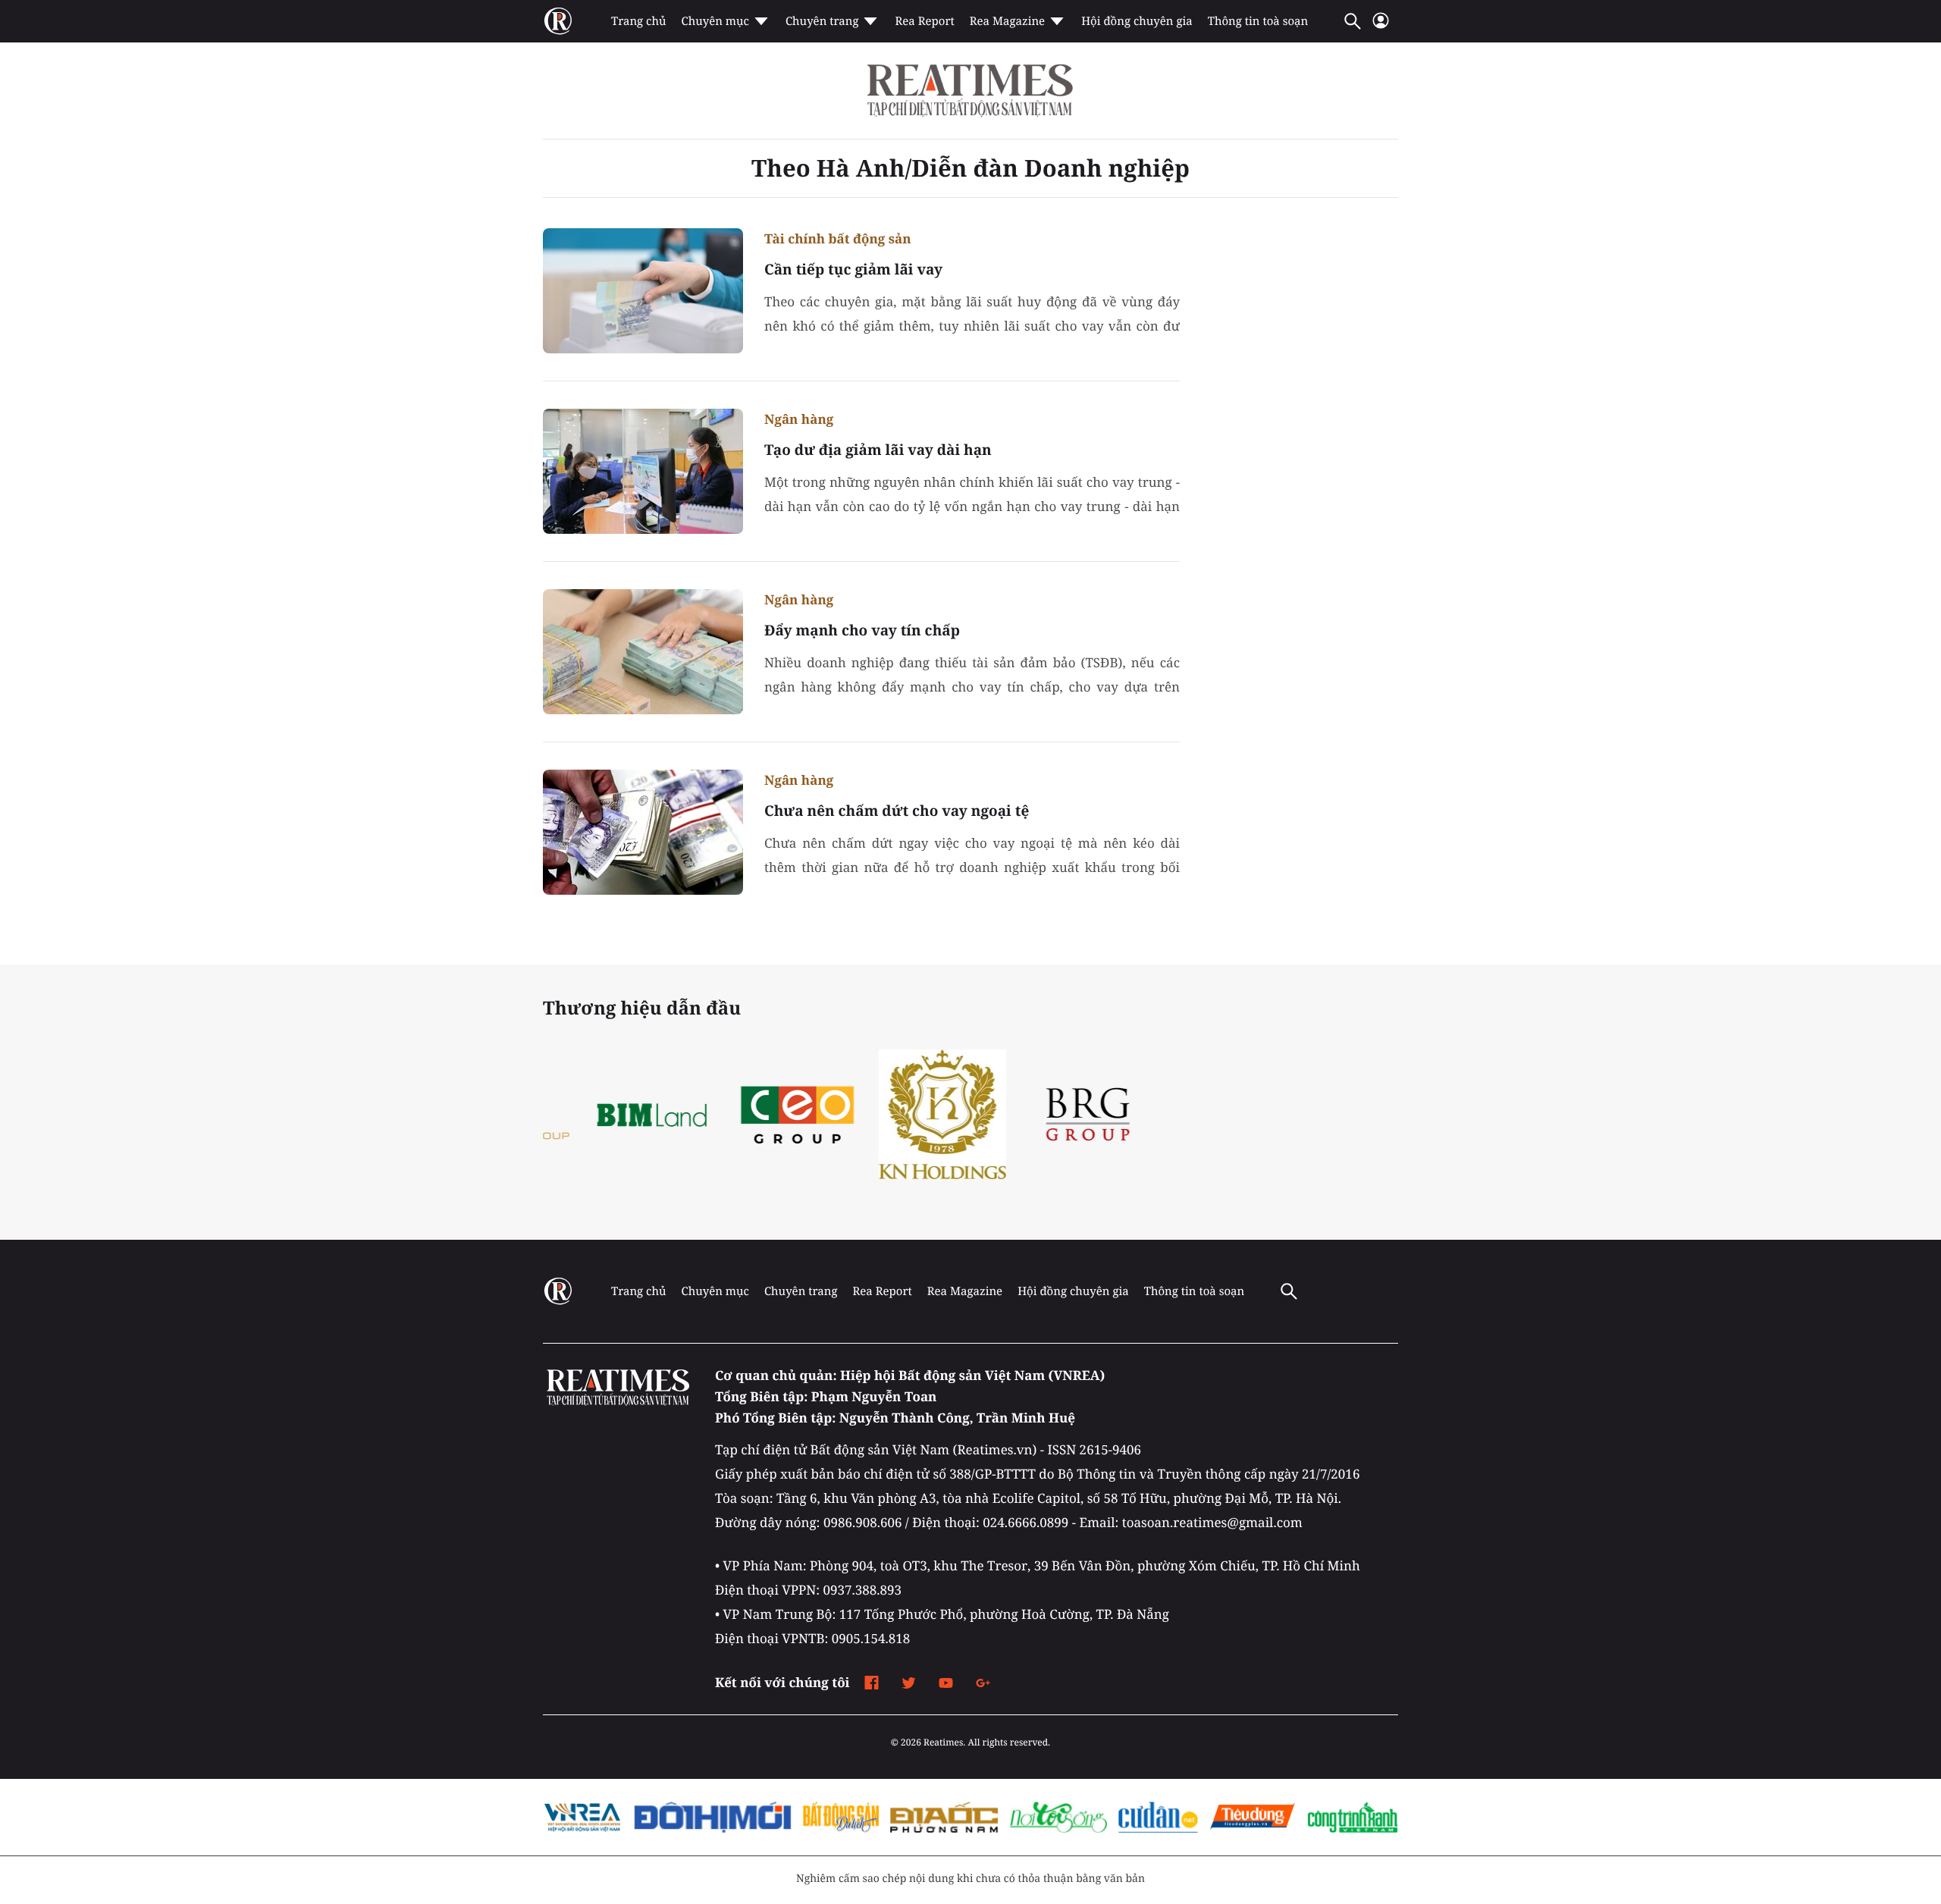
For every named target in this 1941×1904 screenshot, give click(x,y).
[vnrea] (583, 1818)
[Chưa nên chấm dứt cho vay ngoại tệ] (643, 832)
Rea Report (924, 21)
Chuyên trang (822, 21)
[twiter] (909, 1683)
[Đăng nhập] (1381, 27)
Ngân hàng (799, 419)
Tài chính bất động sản (838, 238)
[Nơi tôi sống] (1058, 1818)
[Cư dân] (1158, 1818)
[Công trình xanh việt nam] (1353, 1818)
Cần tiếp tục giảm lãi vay (853, 269)
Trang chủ (638, 21)
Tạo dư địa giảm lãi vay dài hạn (878, 450)
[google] (983, 1683)
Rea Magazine (1007, 21)
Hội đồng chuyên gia (1137, 21)
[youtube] (946, 1683)
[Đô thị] (713, 1818)
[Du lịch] (840, 1818)
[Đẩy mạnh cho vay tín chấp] (643, 652)
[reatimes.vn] (558, 21)
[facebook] (872, 1683)
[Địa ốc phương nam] (944, 1818)
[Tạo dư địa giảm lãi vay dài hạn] (643, 471)
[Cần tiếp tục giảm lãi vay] (643, 291)
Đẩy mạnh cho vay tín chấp (862, 630)
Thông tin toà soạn (1258, 21)
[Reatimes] (970, 91)
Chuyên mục (715, 21)
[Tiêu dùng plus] (1252, 1818)
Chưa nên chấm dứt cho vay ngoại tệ (897, 811)
